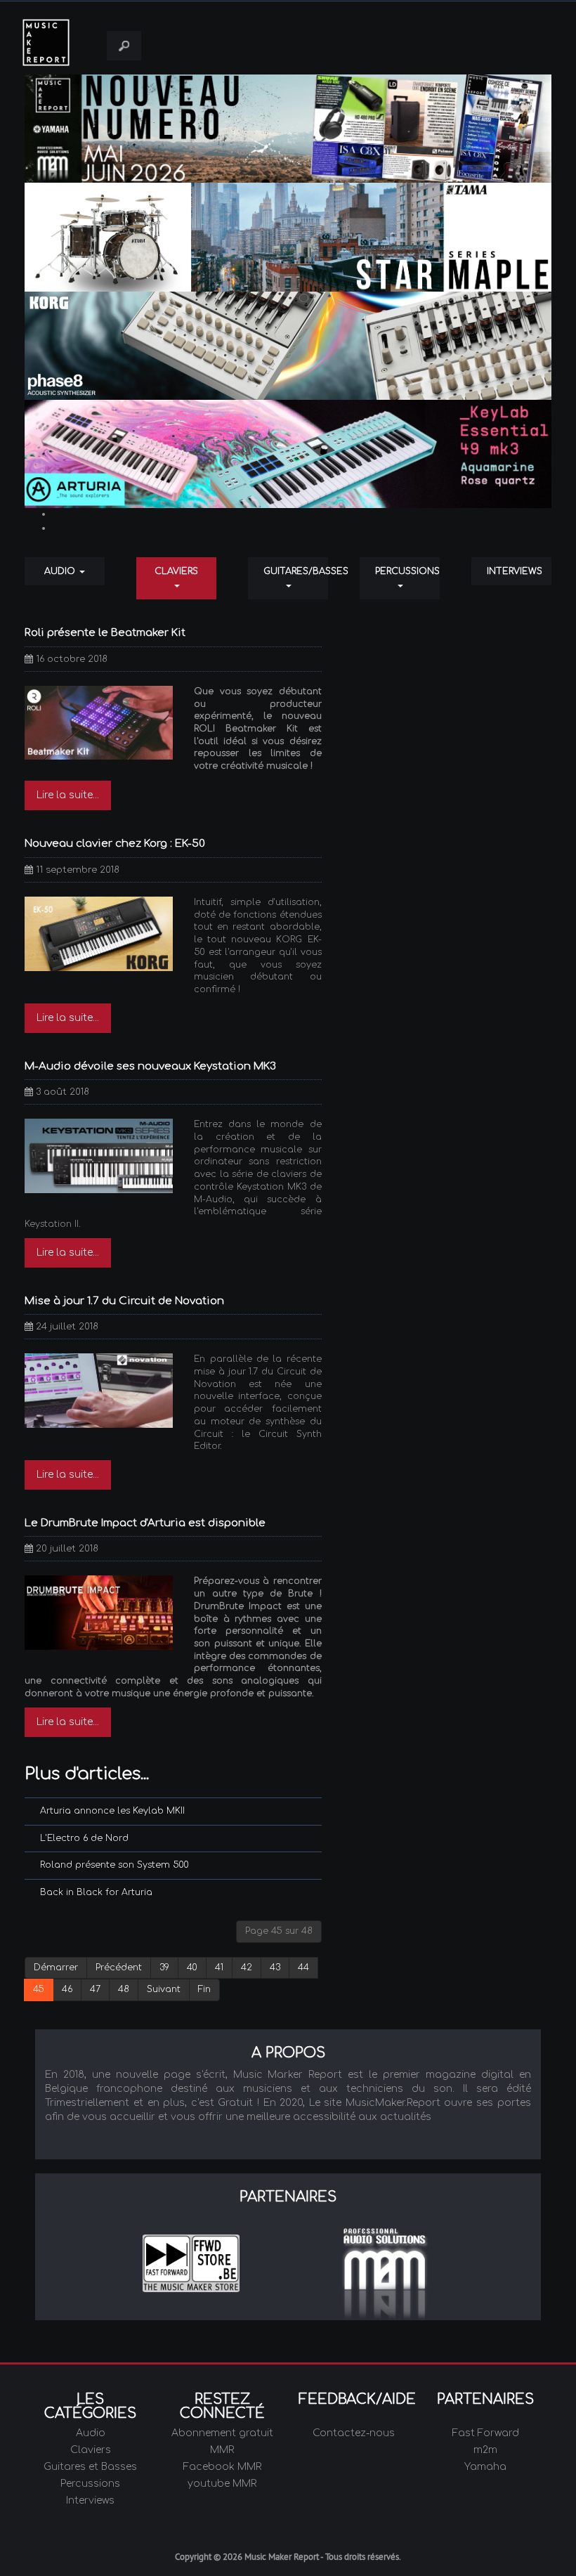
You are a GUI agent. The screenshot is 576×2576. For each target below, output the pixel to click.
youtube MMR (222, 2484)
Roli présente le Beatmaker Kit (105, 633)
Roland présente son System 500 (114, 1865)
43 (275, 1967)
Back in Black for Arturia (96, 1892)
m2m (485, 2450)
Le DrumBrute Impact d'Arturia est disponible (145, 1523)
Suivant (164, 1989)
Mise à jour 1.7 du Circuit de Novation (124, 1301)
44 (303, 1967)
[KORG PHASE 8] (288, 345)
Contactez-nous (354, 2433)
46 (67, 1989)
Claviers (176, 571)
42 (247, 1967)
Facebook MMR (222, 2467)
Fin (204, 1989)
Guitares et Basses (90, 2467)
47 (95, 1989)
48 (124, 1989)
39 (164, 1967)
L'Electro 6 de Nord (84, 1838)
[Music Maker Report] (58, 43)
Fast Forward (486, 2433)
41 (219, 1967)
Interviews (515, 571)
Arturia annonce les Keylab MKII (112, 1811)
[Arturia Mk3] (288, 454)
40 (192, 1967)
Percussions (407, 571)
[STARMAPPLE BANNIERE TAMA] (288, 237)
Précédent (119, 1967)
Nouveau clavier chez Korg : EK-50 (115, 844)
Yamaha (485, 2467)
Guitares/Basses (296, 571)
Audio (61, 571)
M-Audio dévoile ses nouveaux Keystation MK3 (150, 1066)
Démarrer (56, 1967)
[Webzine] (288, 129)
